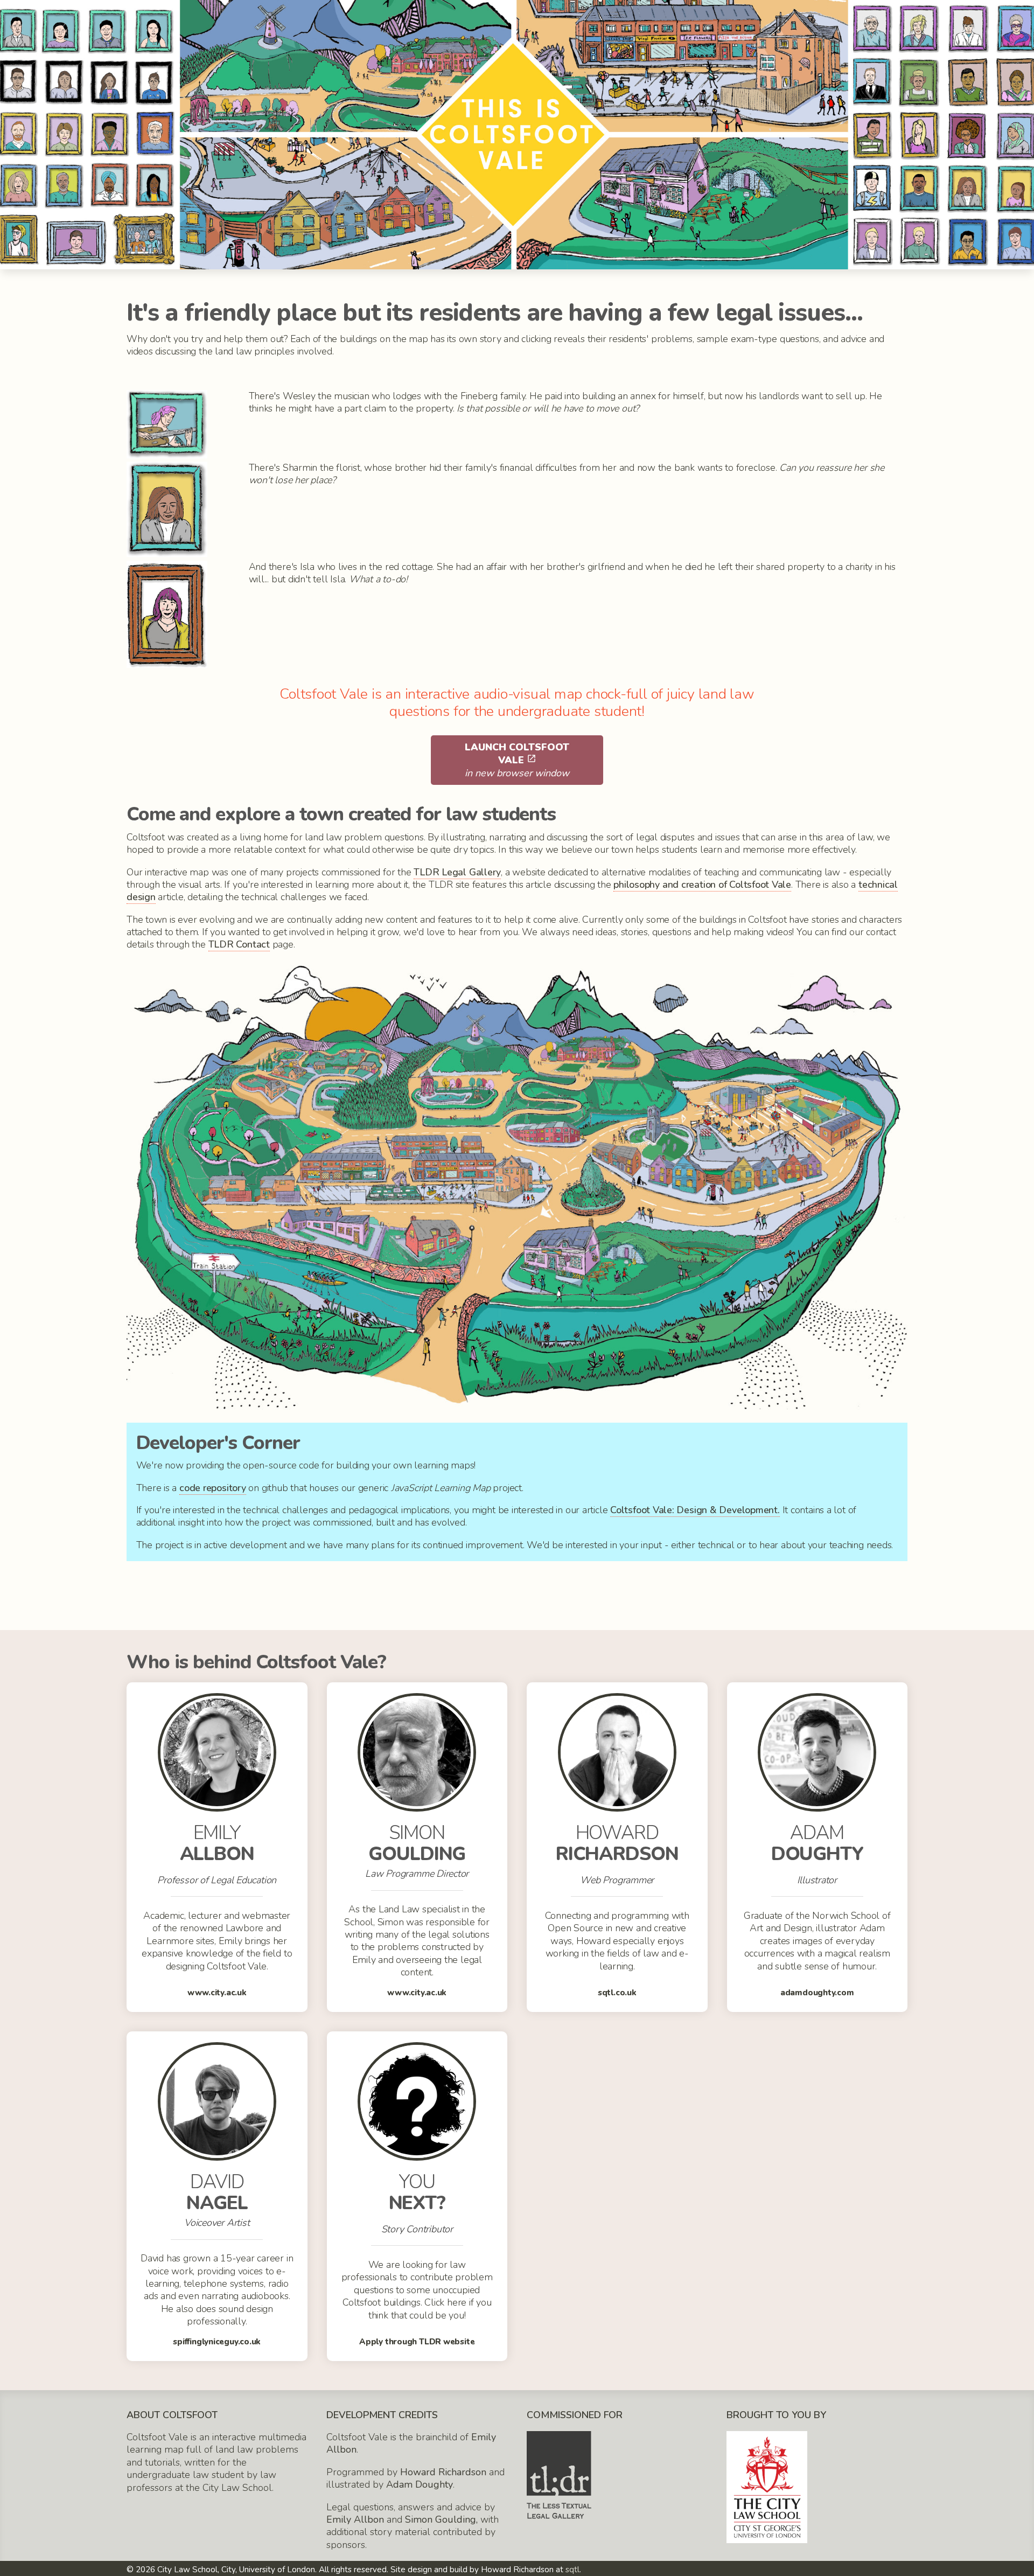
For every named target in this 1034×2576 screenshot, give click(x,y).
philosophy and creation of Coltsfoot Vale (702, 885)
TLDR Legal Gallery (457, 872)
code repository (213, 1488)
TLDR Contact (239, 944)
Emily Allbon (355, 2519)
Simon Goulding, (441, 2519)
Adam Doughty (420, 2484)
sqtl (572, 2570)
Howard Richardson (443, 2472)
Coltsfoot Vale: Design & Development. (695, 1510)
